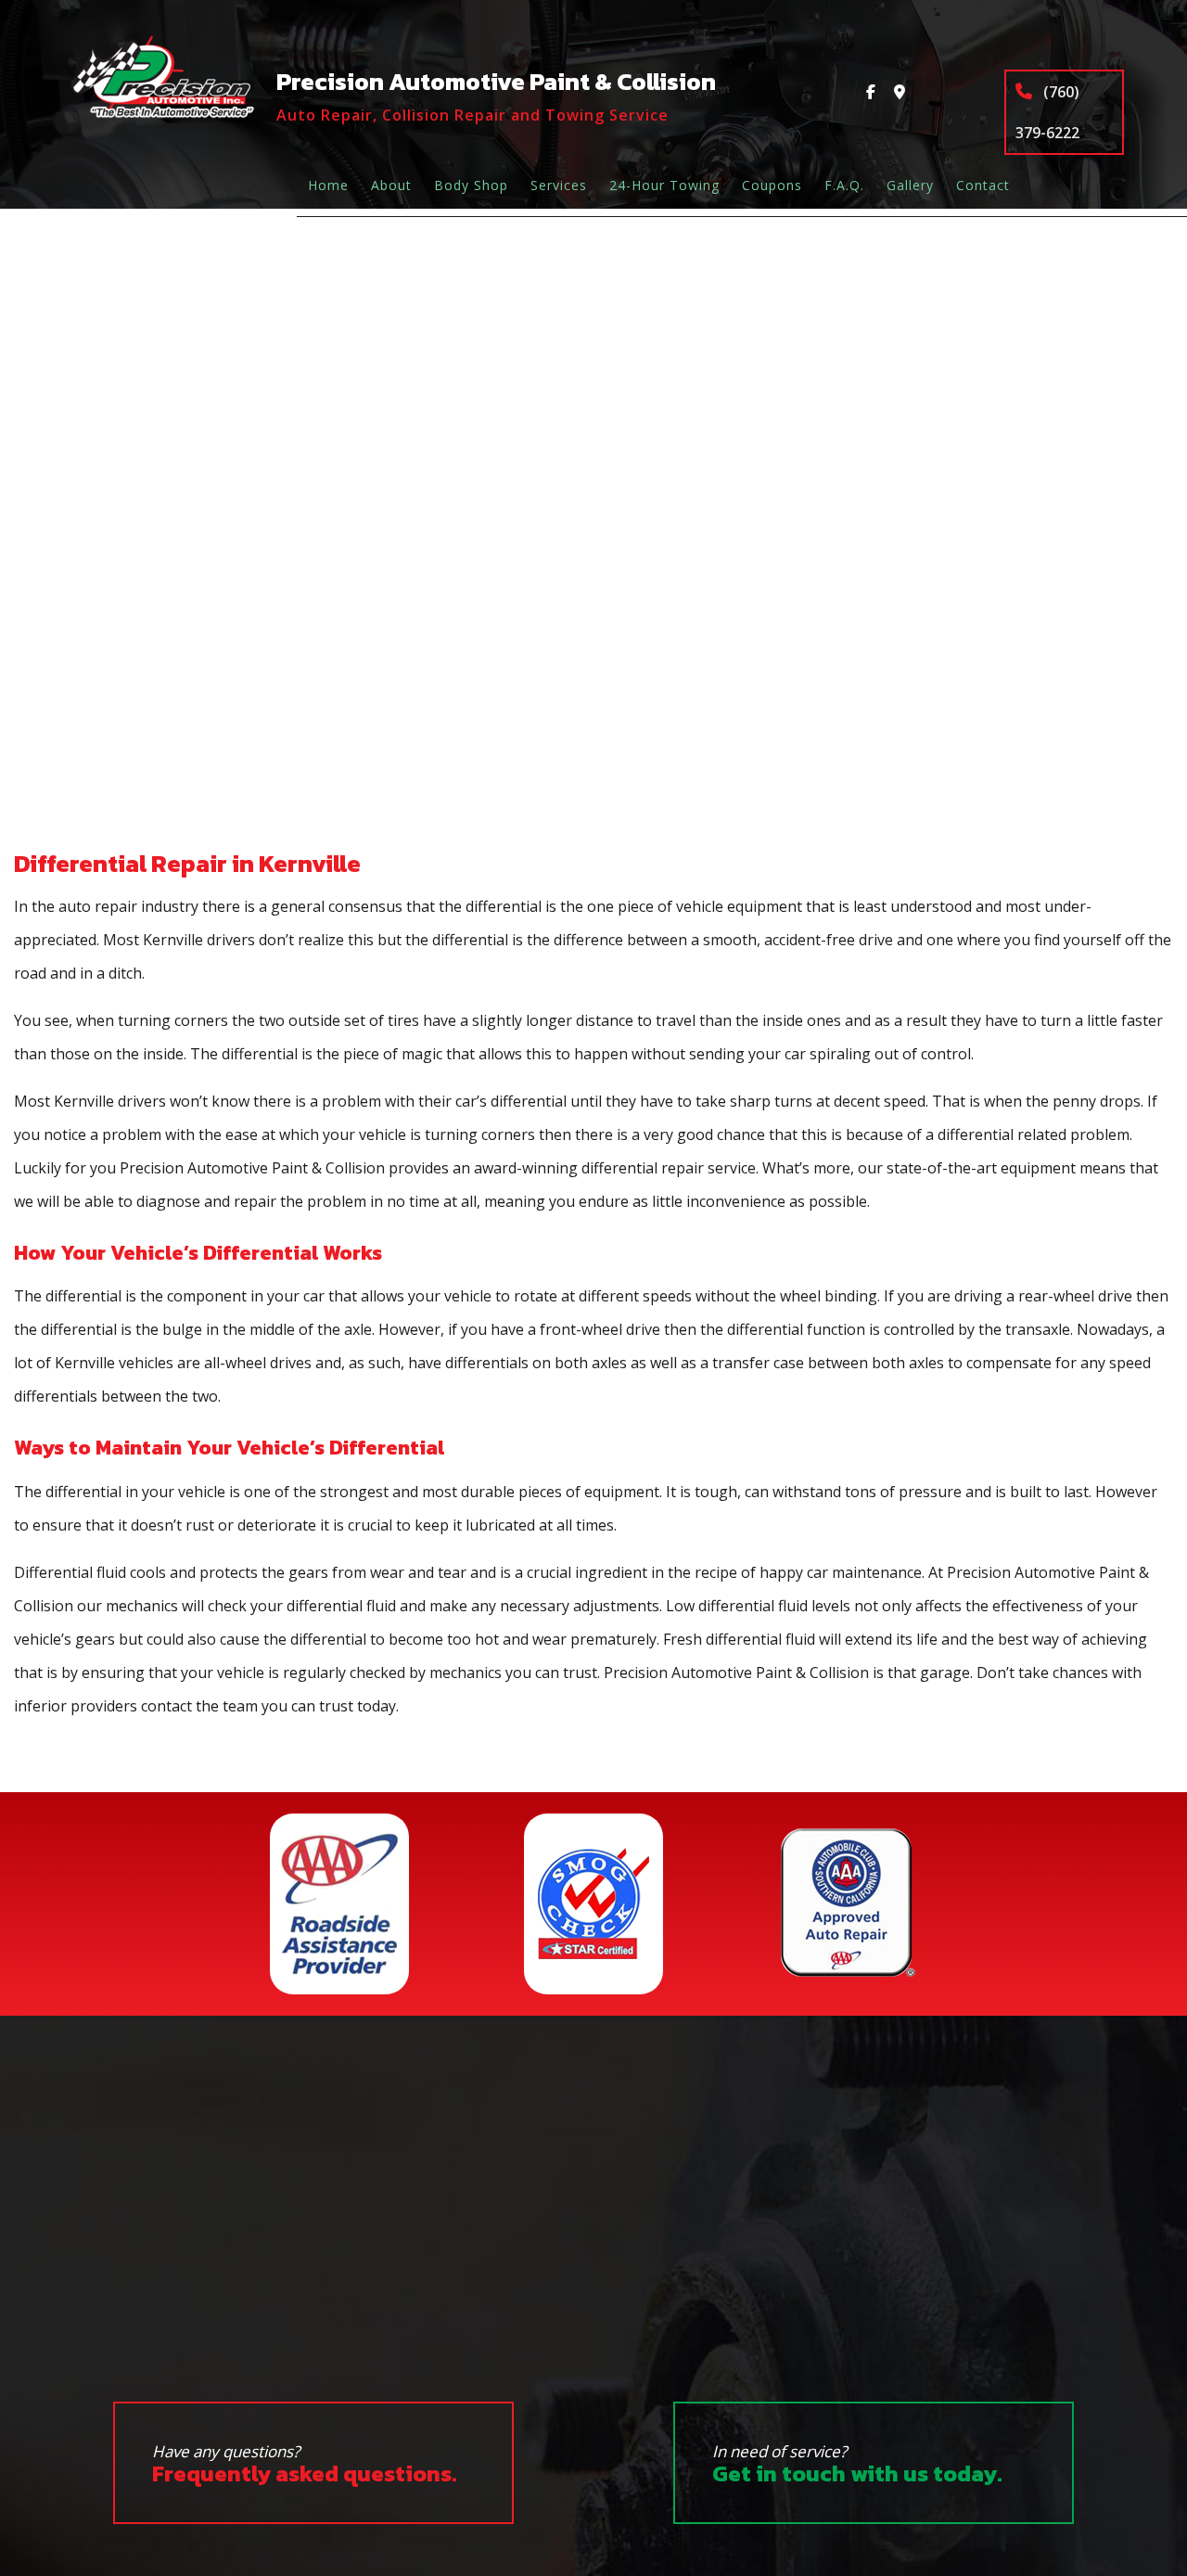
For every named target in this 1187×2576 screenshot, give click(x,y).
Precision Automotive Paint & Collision (496, 81)
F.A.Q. (844, 185)
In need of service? (857, 2465)
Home (328, 185)
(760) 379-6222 (1047, 112)
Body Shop (471, 185)
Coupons (772, 185)
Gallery (910, 185)
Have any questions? (305, 2465)
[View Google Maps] (900, 92)
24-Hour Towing (664, 185)
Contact (983, 185)
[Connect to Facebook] (871, 92)
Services (559, 185)
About (391, 185)
